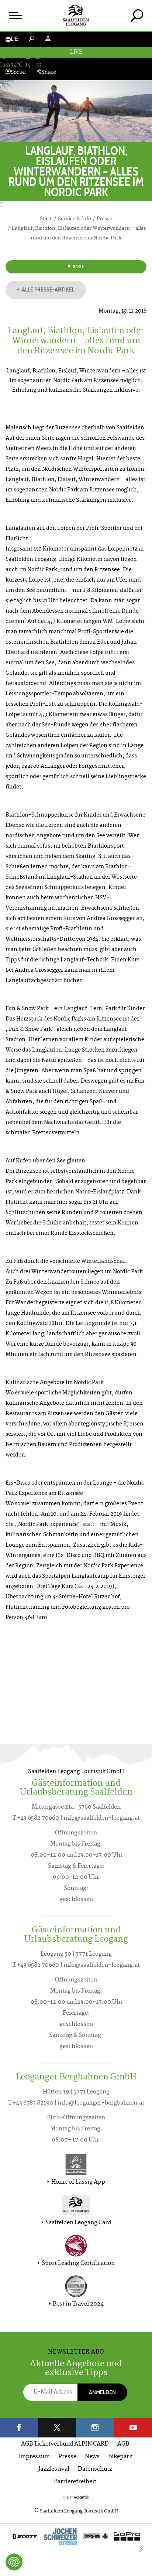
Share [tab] (49, 73)
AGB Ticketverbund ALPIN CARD (65, 2444)
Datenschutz (95, 2469)
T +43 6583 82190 (31, 2103)
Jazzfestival (54, 2469)
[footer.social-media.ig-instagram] (95, 2428)
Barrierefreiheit (75, 2482)
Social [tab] (18, 73)
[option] (76, 2538)
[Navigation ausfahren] (15, 15)
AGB (123, 2444)
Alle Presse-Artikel (48, 289)
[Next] (141, 2549)
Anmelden (102, 2392)
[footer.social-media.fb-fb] (19, 2428)
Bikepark (120, 2457)
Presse (67, 2457)
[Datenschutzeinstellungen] (14, 2562)
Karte (78, 267)
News (92, 2457)
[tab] (137, 15)
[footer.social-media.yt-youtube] (133, 2428)
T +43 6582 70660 (36, 1818)
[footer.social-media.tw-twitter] (57, 2428)
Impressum (34, 2457)
